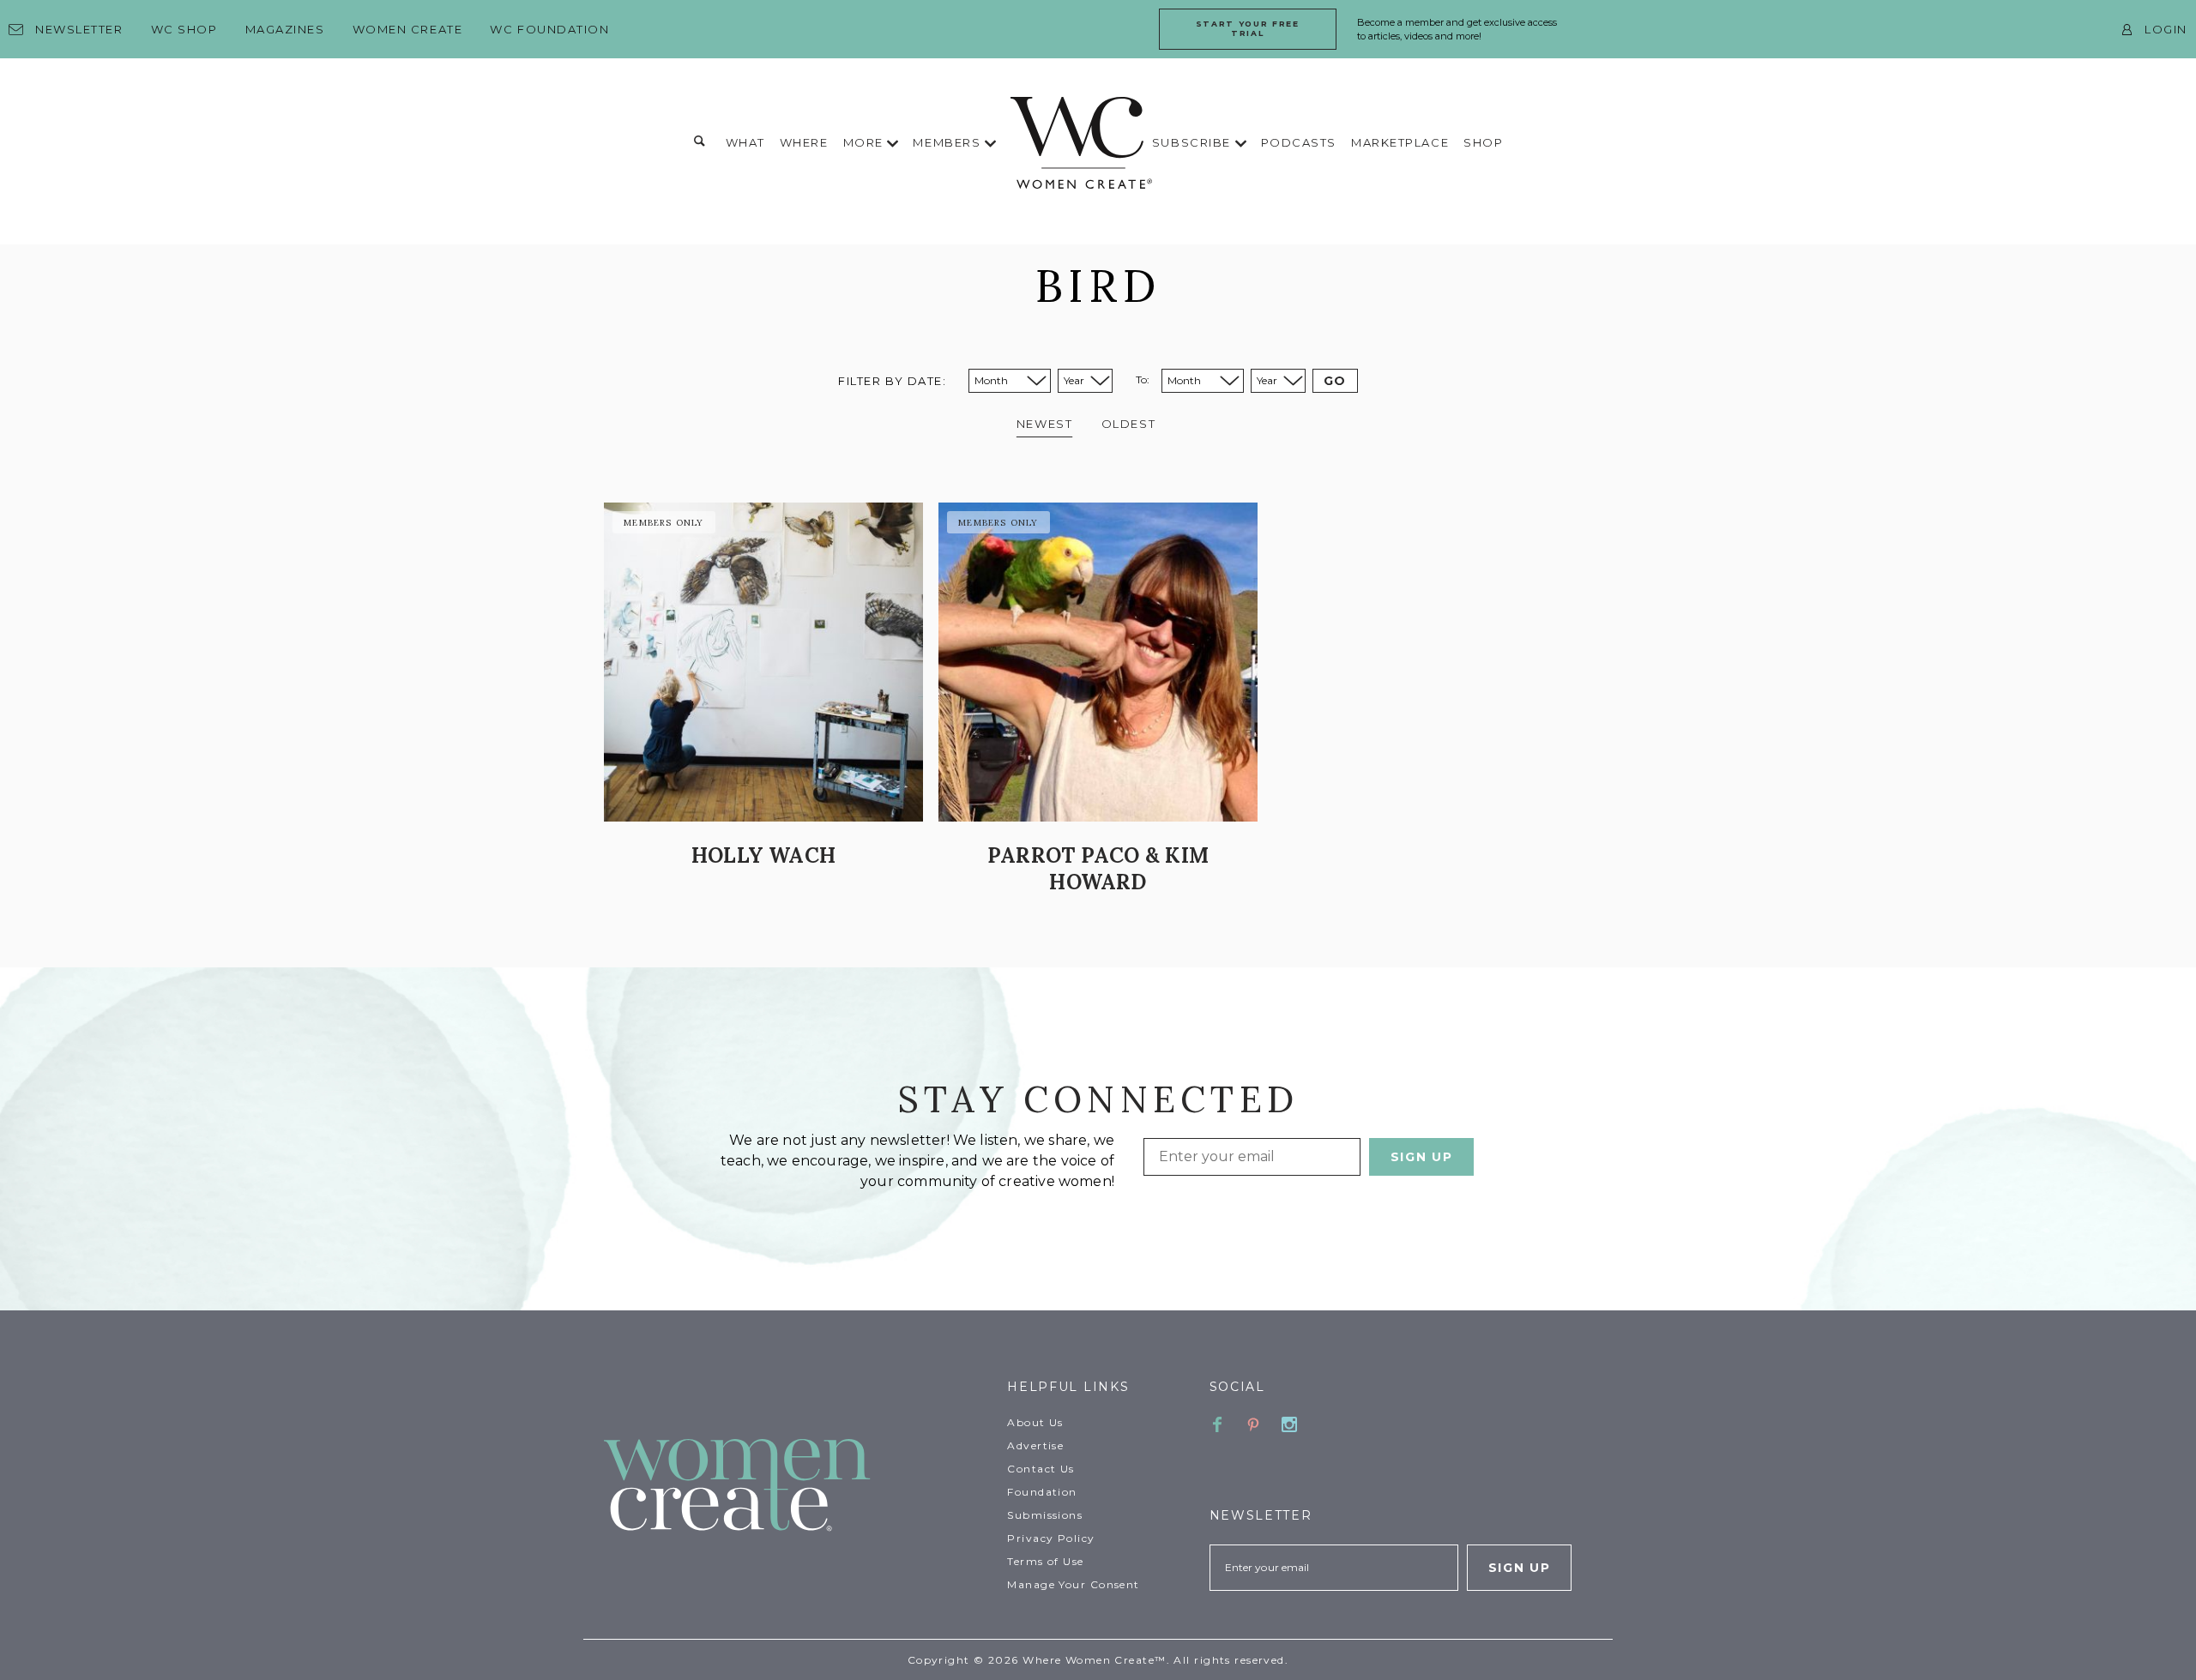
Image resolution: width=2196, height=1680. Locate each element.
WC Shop (184, 29)
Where (804, 142)
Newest (1044, 424)
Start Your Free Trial (1248, 28)
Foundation (1042, 1492)
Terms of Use (1045, 1561)
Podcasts (1299, 142)
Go (1335, 381)
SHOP (1483, 142)
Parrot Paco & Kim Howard (1098, 869)
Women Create (408, 29)
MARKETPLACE (1400, 142)
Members (948, 142)
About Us (1035, 1422)
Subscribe (1194, 142)
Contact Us (1041, 1469)
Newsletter (79, 29)
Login (2166, 29)
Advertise (1035, 1445)
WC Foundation (549, 29)
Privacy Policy (1051, 1538)
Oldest (1128, 424)
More (866, 142)
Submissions (1045, 1515)
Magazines (285, 29)
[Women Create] (795, 1487)
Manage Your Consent (1073, 1584)
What (745, 142)
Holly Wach (763, 855)
